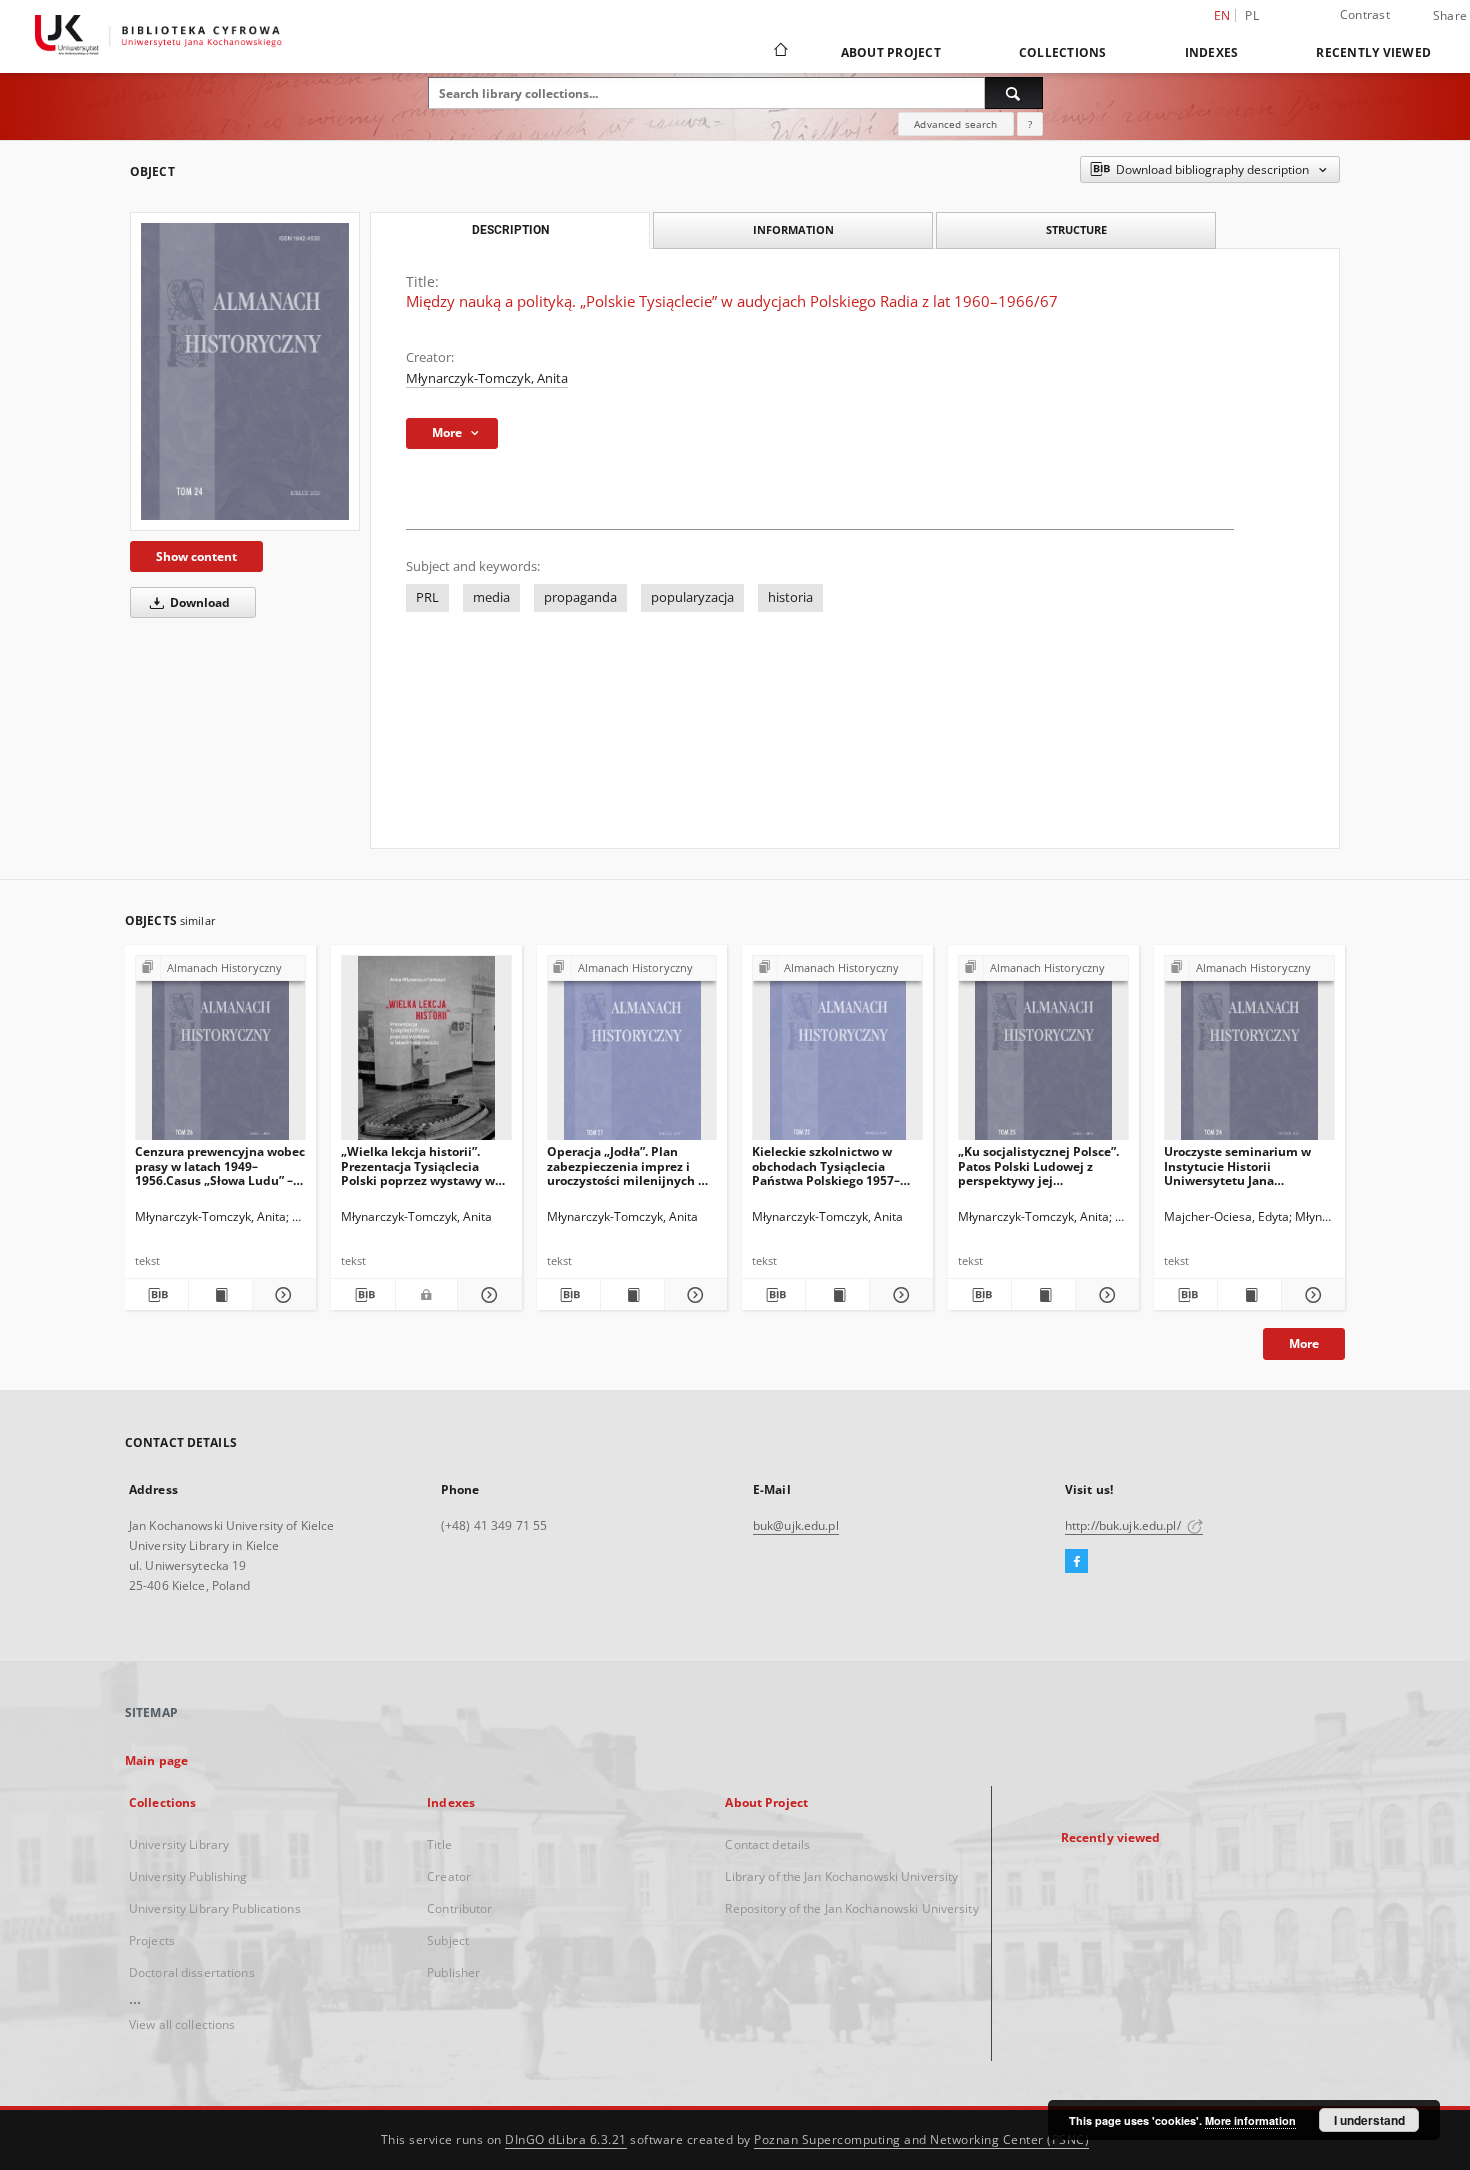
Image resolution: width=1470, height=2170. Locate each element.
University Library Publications (215, 1908)
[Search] (1014, 93)
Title (439, 1844)
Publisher (453, 1972)
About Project (891, 52)
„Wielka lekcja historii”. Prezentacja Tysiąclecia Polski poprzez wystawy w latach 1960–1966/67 (418, 1165)
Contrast (1365, 14)
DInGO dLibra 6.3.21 (566, 2139)
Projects (152, 1940)
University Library (179, 1844)
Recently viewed (1373, 52)
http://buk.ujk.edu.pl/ (1124, 1525)
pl (1252, 15)
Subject (448, 1940)
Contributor (459, 1908)
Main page (156, 1760)
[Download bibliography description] (156, 1295)
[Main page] (779, 52)
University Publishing (188, 1876)
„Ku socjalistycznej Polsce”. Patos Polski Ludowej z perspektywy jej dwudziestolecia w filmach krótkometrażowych (1038, 1165)
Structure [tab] (1076, 229)
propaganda (580, 597)
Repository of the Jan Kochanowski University (851, 1908)
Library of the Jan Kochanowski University (841, 1876)
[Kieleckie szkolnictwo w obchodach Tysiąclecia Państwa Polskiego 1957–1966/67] (837, 1053)
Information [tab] (793, 229)
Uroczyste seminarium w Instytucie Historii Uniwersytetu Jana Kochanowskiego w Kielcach (1246, 1165)
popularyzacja (692, 597)
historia (790, 597)
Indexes (1212, 52)
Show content (196, 556)
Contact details (767, 1844)
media (491, 597)
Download (198, 602)
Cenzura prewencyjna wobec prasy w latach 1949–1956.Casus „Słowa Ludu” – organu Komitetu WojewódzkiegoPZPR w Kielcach (220, 1165)
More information (1250, 2120)
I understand (1369, 2120)
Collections (1063, 52)
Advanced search (955, 124)
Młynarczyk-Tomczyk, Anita (487, 378)
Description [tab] (510, 230)
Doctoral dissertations (192, 1972)
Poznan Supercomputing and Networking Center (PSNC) (921, 2139)
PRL (427, 597)
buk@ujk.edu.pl (796, 1525)
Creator (449, 1876)
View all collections (182, 2024)
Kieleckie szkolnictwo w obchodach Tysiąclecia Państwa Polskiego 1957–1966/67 (826, 1165)
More (1304, 1343)
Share (1450, 16)
